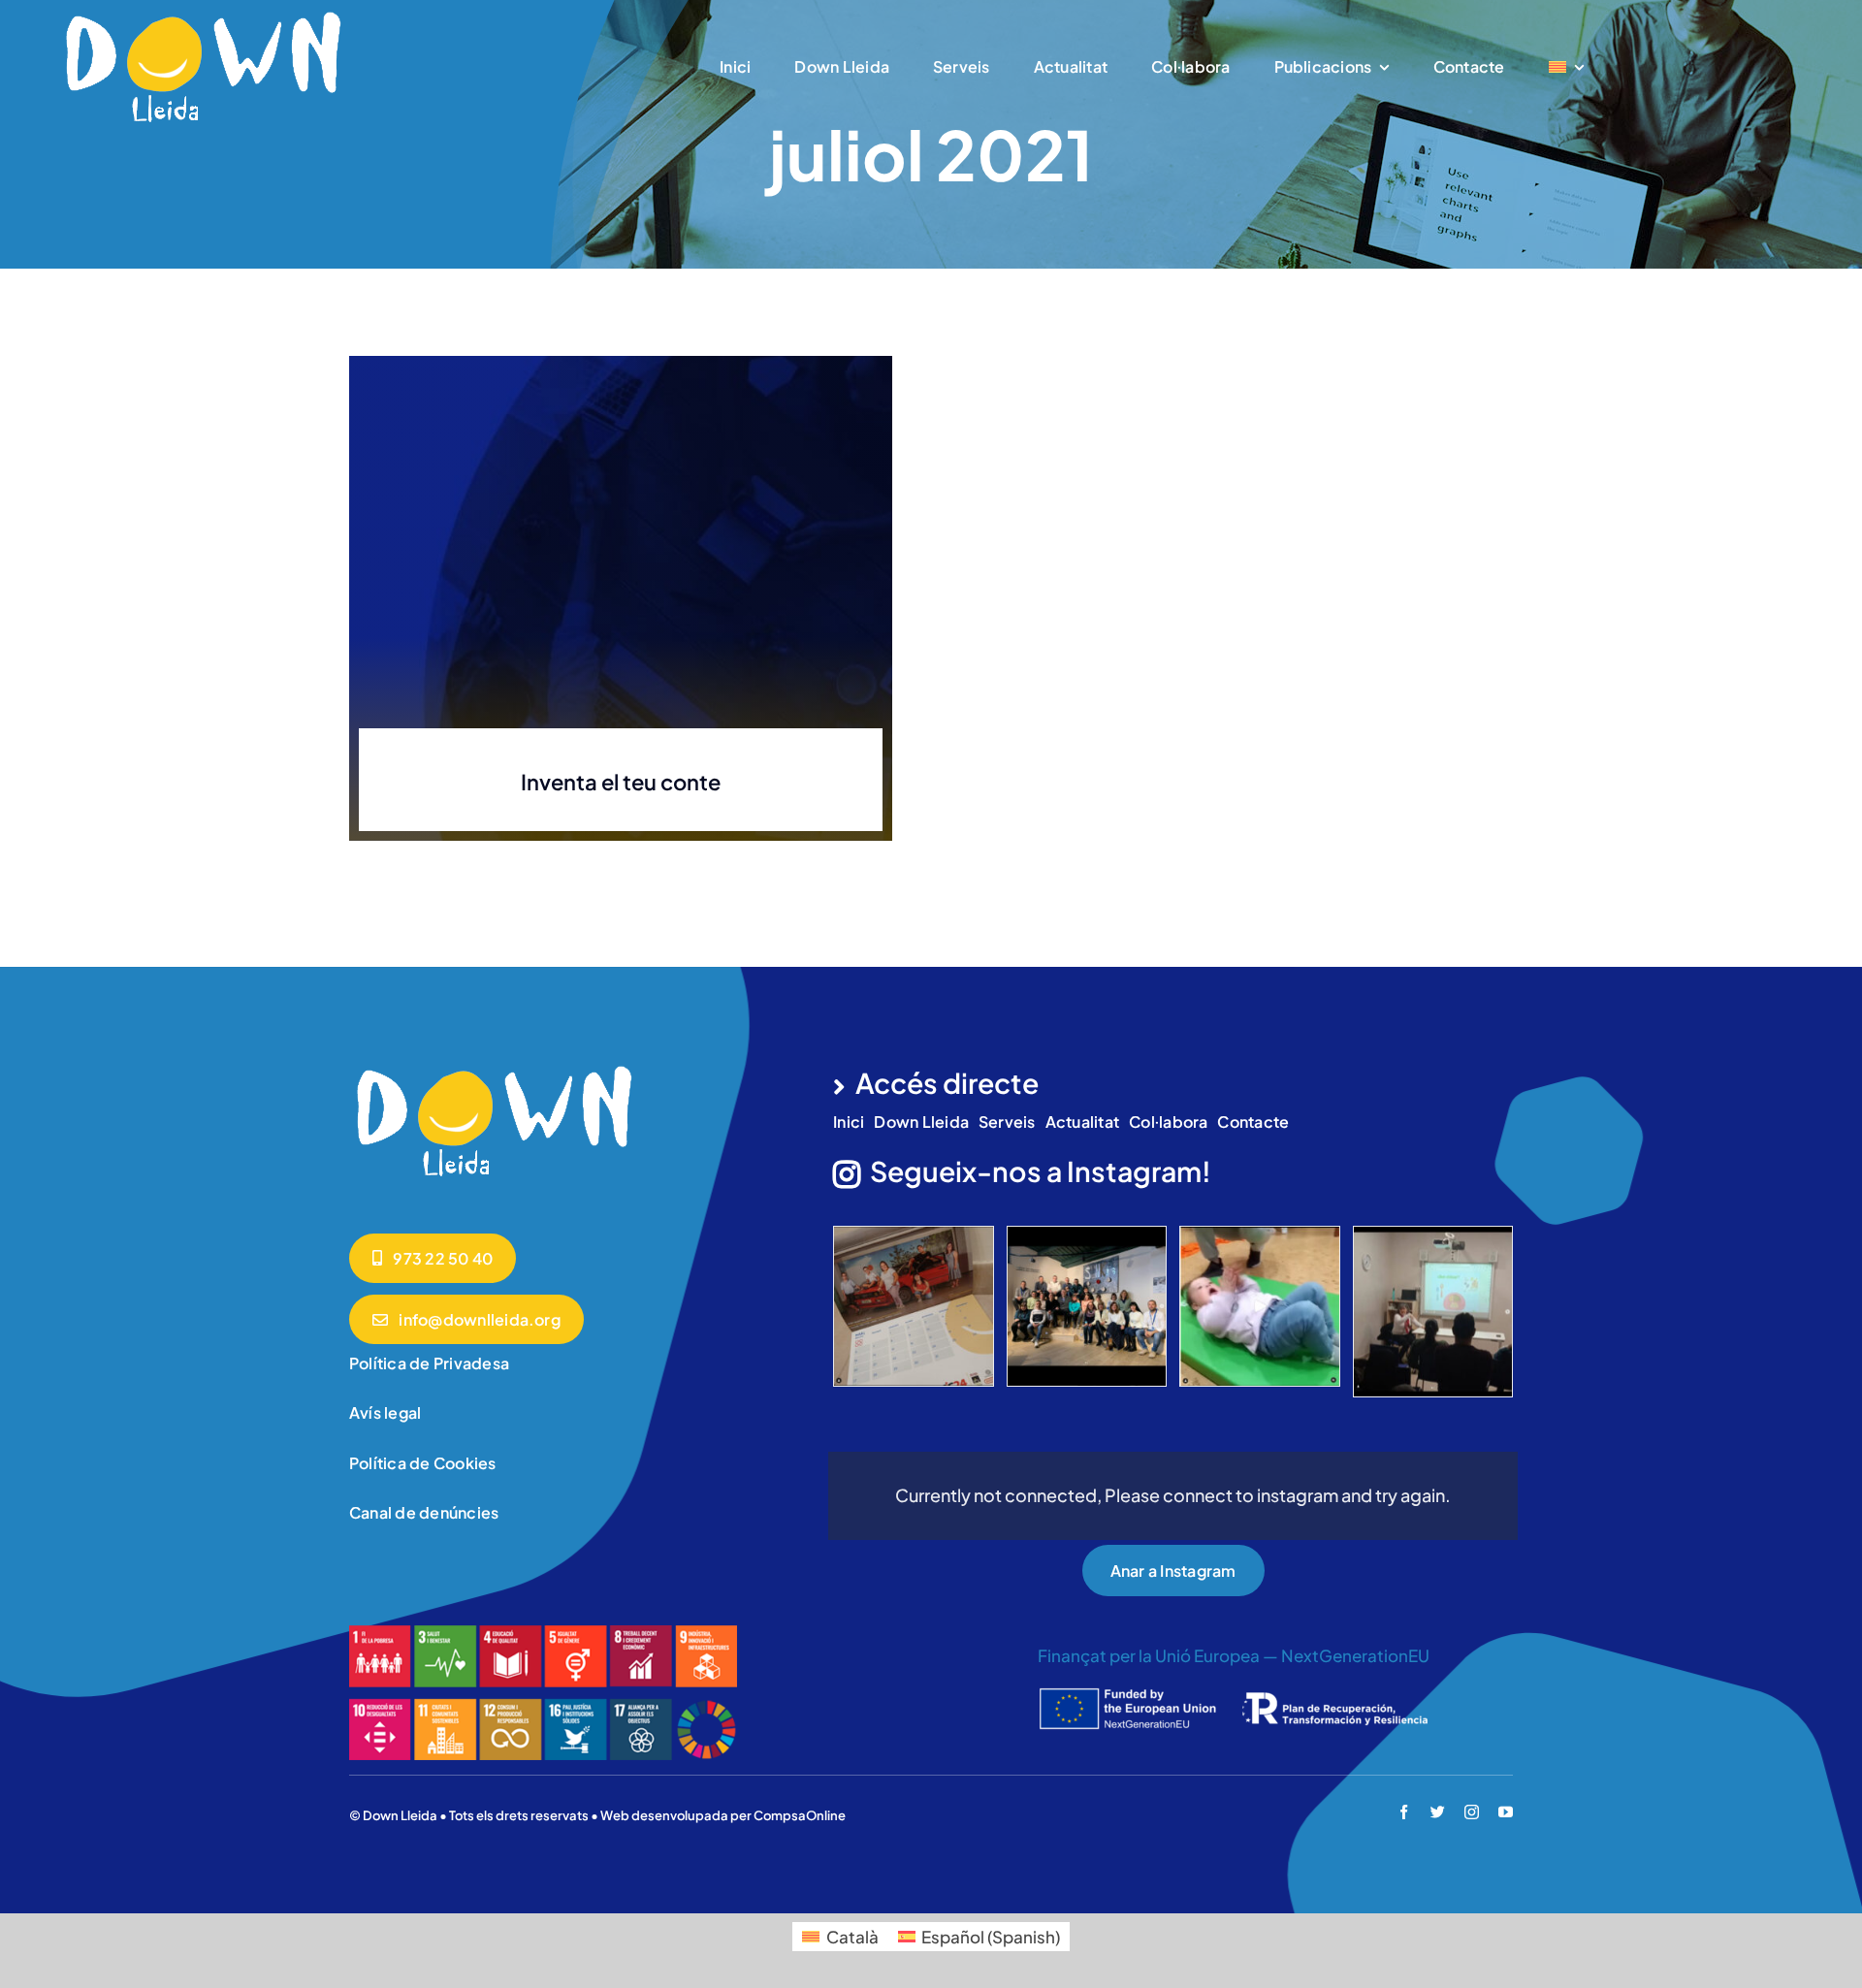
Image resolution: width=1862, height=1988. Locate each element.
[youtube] (1506, 1812)
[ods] (543, 1633)
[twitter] (1438, 1812)
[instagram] (1472, 1812)
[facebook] (1404, 1812)
